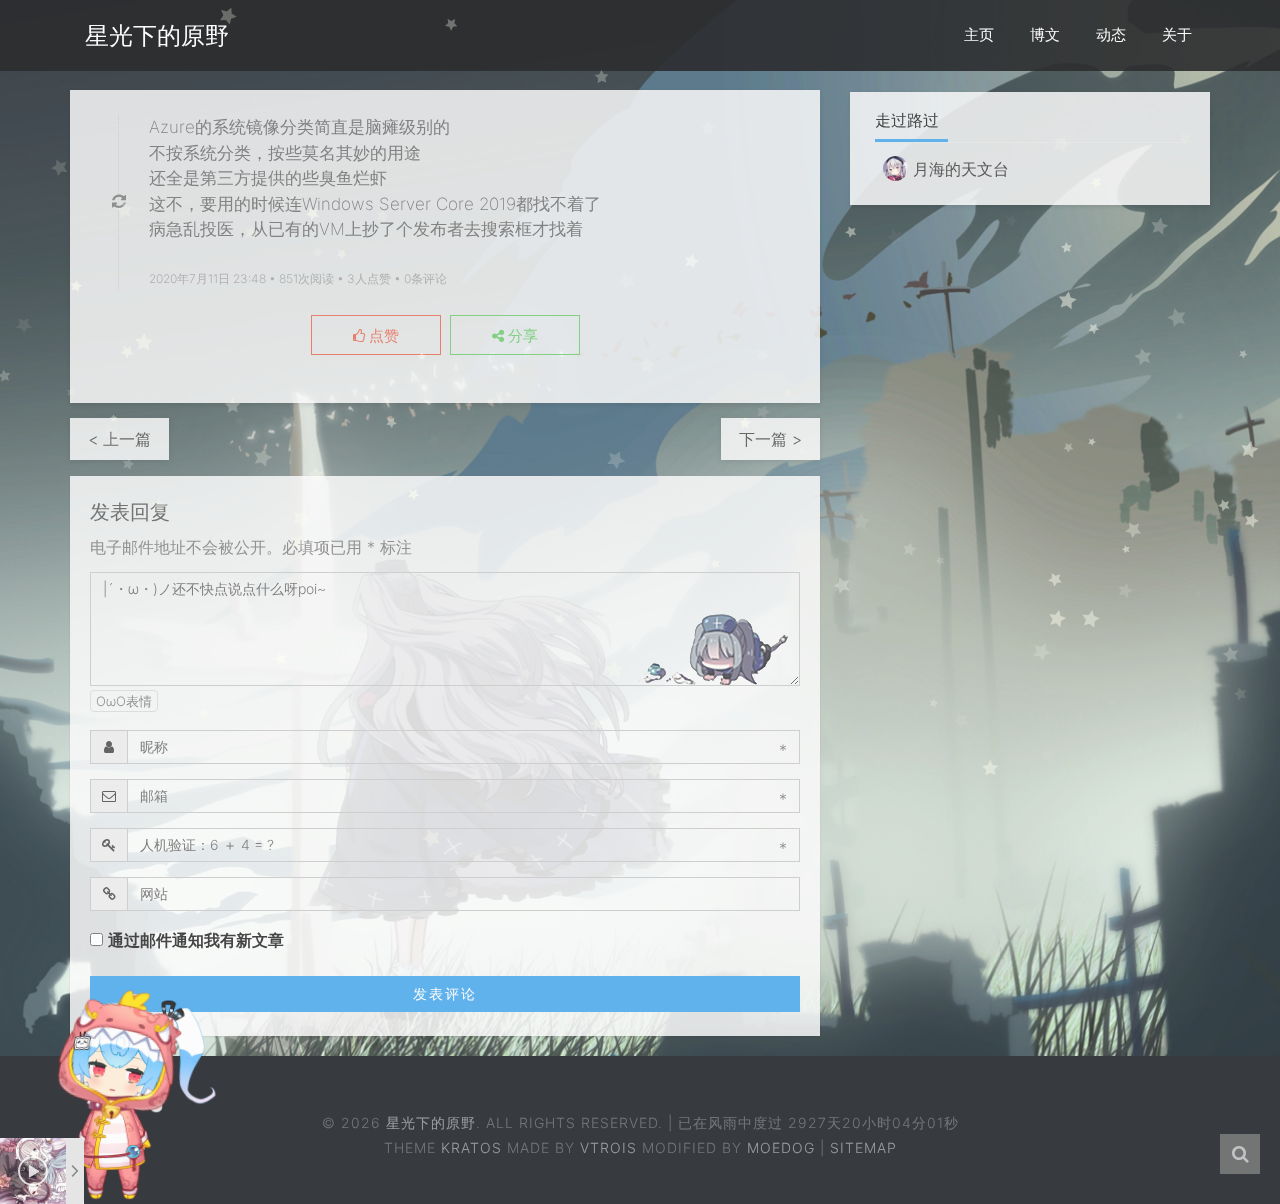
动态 (1111, 34)
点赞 (382, 336)
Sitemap (863, 1147)
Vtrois (608, 1147)
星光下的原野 (157, 35)
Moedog (781, 1147)
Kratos (471, 1147)
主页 (979, 34)
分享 (521, 336)
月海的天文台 (958, 169)
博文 (1045, 34)
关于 (1177, 34)
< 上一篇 (119, 439)
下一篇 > (770, 439)
